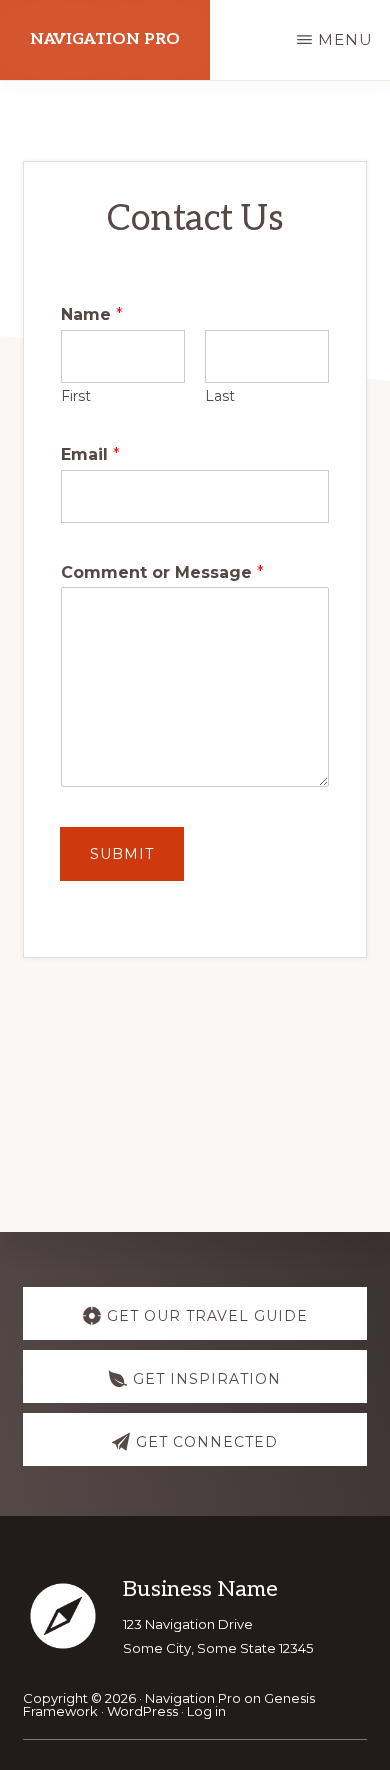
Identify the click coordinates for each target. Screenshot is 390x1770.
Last (220, 396)
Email (90, 454)
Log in (206, 1711)
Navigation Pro (105, 39)
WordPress (142, 1711)
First (76, 396)
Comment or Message (162, 572)
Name (92, 314)
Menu (345, 39)
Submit (122, 854)
